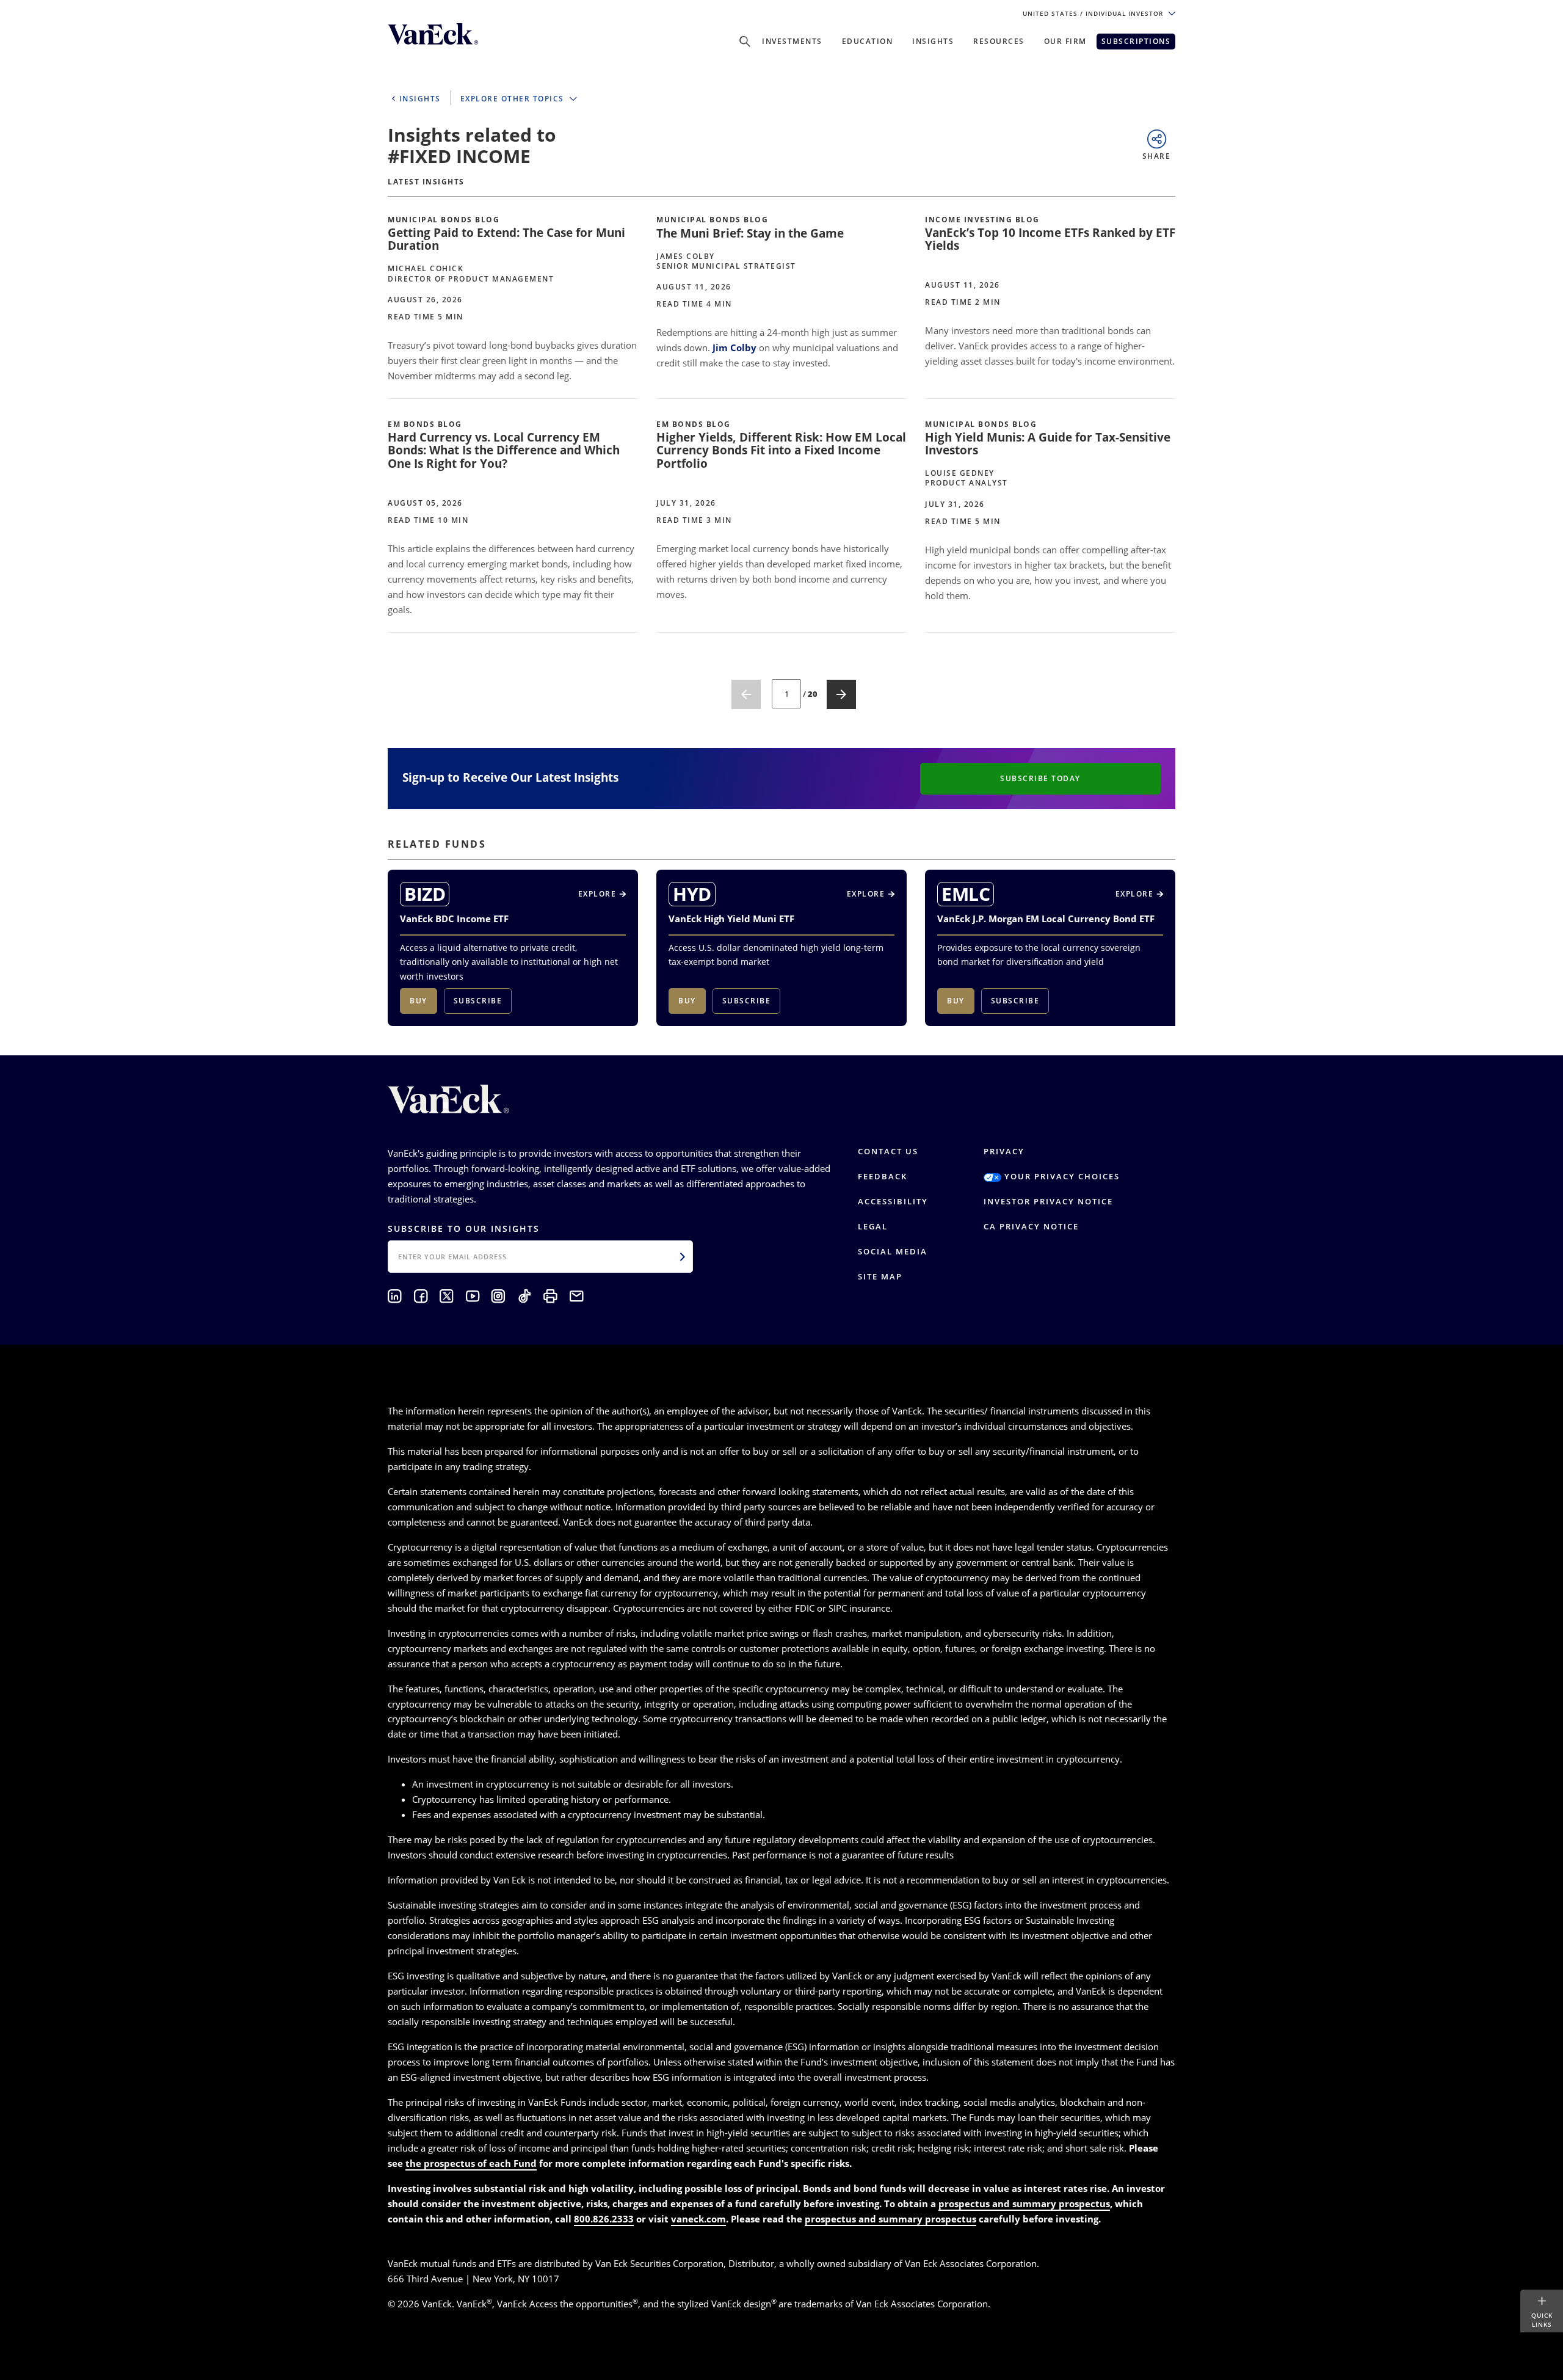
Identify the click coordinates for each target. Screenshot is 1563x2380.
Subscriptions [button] (1136, 41)
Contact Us (888, 1151)
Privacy (1004, 1151)
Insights (933, 41)
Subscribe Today (1040, 778)
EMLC (966, 894)
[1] (746, 694)
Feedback (883, 1176)
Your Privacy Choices (1061, 1176)
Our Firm (1065, 41)
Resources (999, 41)
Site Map (880, 1276)
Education (868, 41)
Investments (792, 41)
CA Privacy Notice (1031, 1226)
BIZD (425, 894)
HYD (692, 894)
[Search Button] (745, 42)
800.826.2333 (604, 2219)
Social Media (893, 1251)
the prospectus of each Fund (471, 2163)
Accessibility (893, 1201)
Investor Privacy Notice (1048, 1201)
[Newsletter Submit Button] (683, 1256)
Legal (873, 1226)
